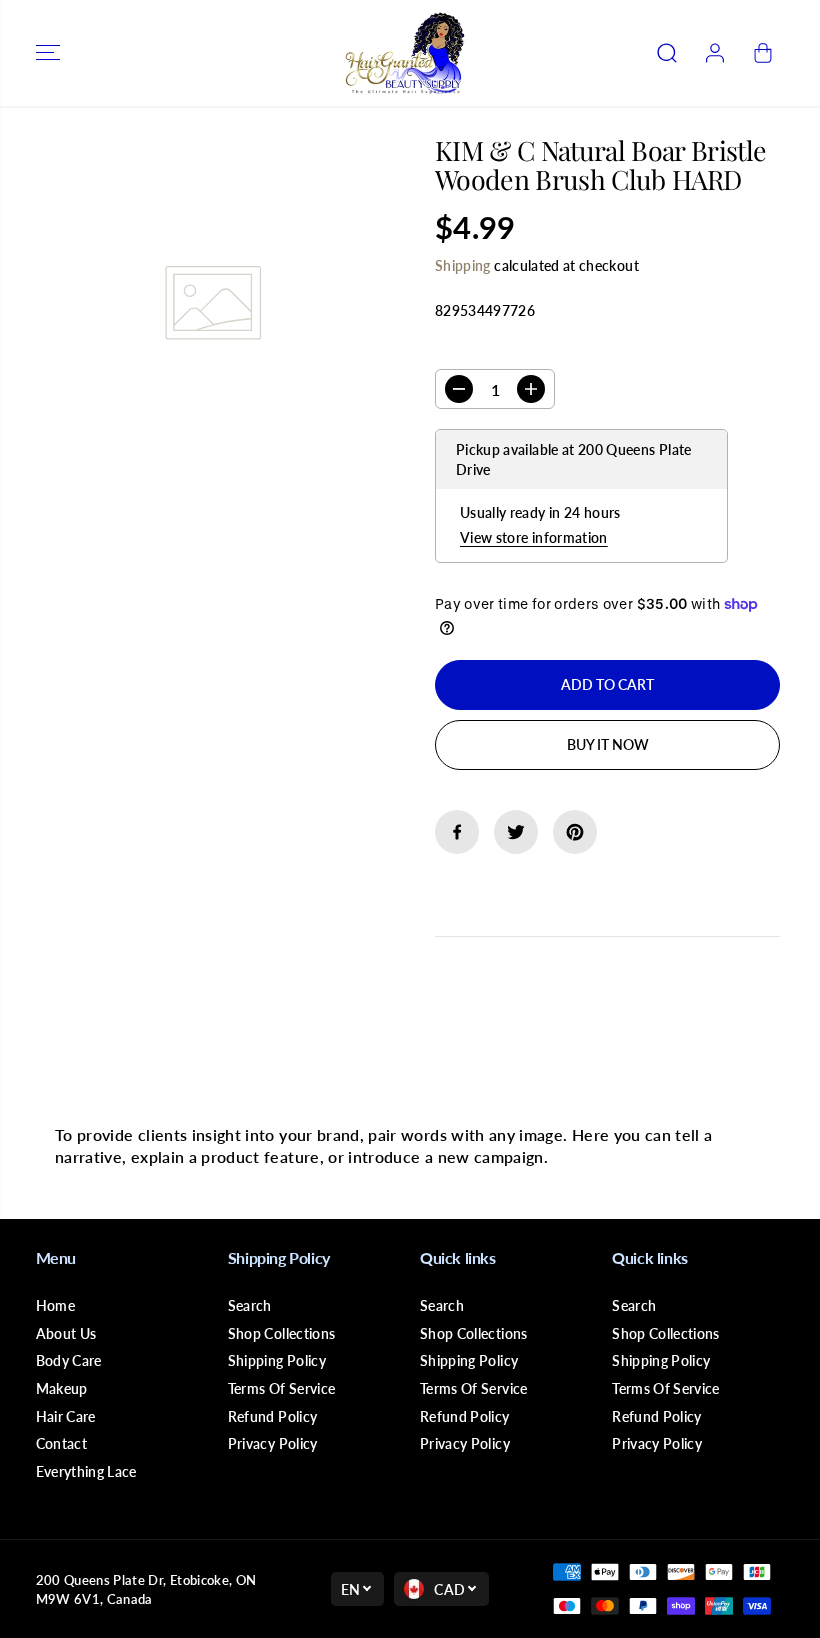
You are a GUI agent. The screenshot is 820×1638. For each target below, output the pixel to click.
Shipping (463, 265)
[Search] (667, 53)
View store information (534, 537)
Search (250, 1305)
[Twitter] (516, 832)
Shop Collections (282, 1333)
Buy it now (608, 744)
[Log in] (715, 53)
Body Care (69, 1360)
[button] (48, 53)
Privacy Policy (273, 1443)
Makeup (62, 1388)
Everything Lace (86, 1471)
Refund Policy (273, 1416)
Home (55, 1305)
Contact (61, 1443)
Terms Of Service (282, 1388)
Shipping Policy (277, 1360)
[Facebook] (457, 832)
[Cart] (763, 53)
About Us (66, 1333)
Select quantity (498, 350)
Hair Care (66, 1416)
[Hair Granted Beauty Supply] (405, 53)
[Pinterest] (575, 832)
